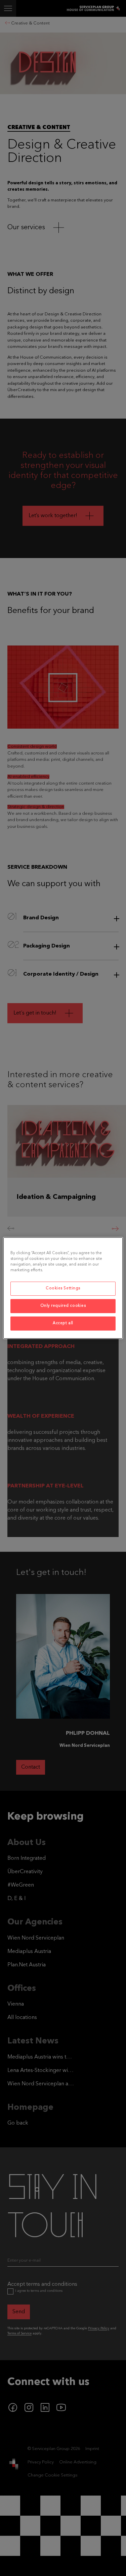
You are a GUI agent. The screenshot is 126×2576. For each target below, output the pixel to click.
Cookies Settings (63, 1288)
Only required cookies (63, 1306)
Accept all (63, 1323)
